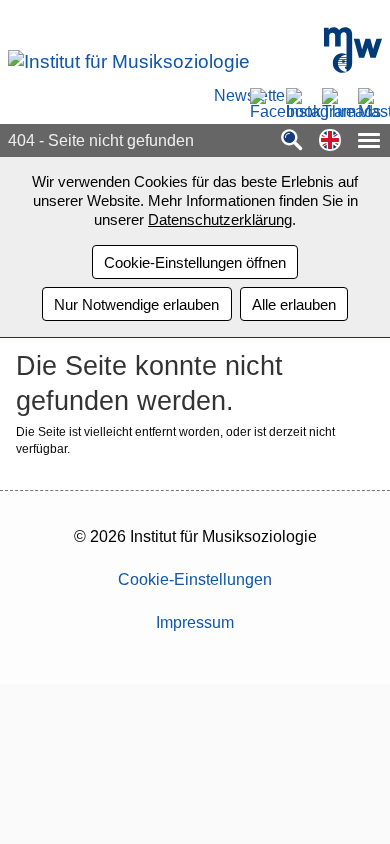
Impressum (195, 622)
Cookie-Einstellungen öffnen (195, 262)
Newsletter (226, 96)
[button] (330, 141)
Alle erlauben (294, 304)
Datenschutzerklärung (220, 219)
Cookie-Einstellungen (195, 579)
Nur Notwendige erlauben (136, 304)
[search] (292, 141)
